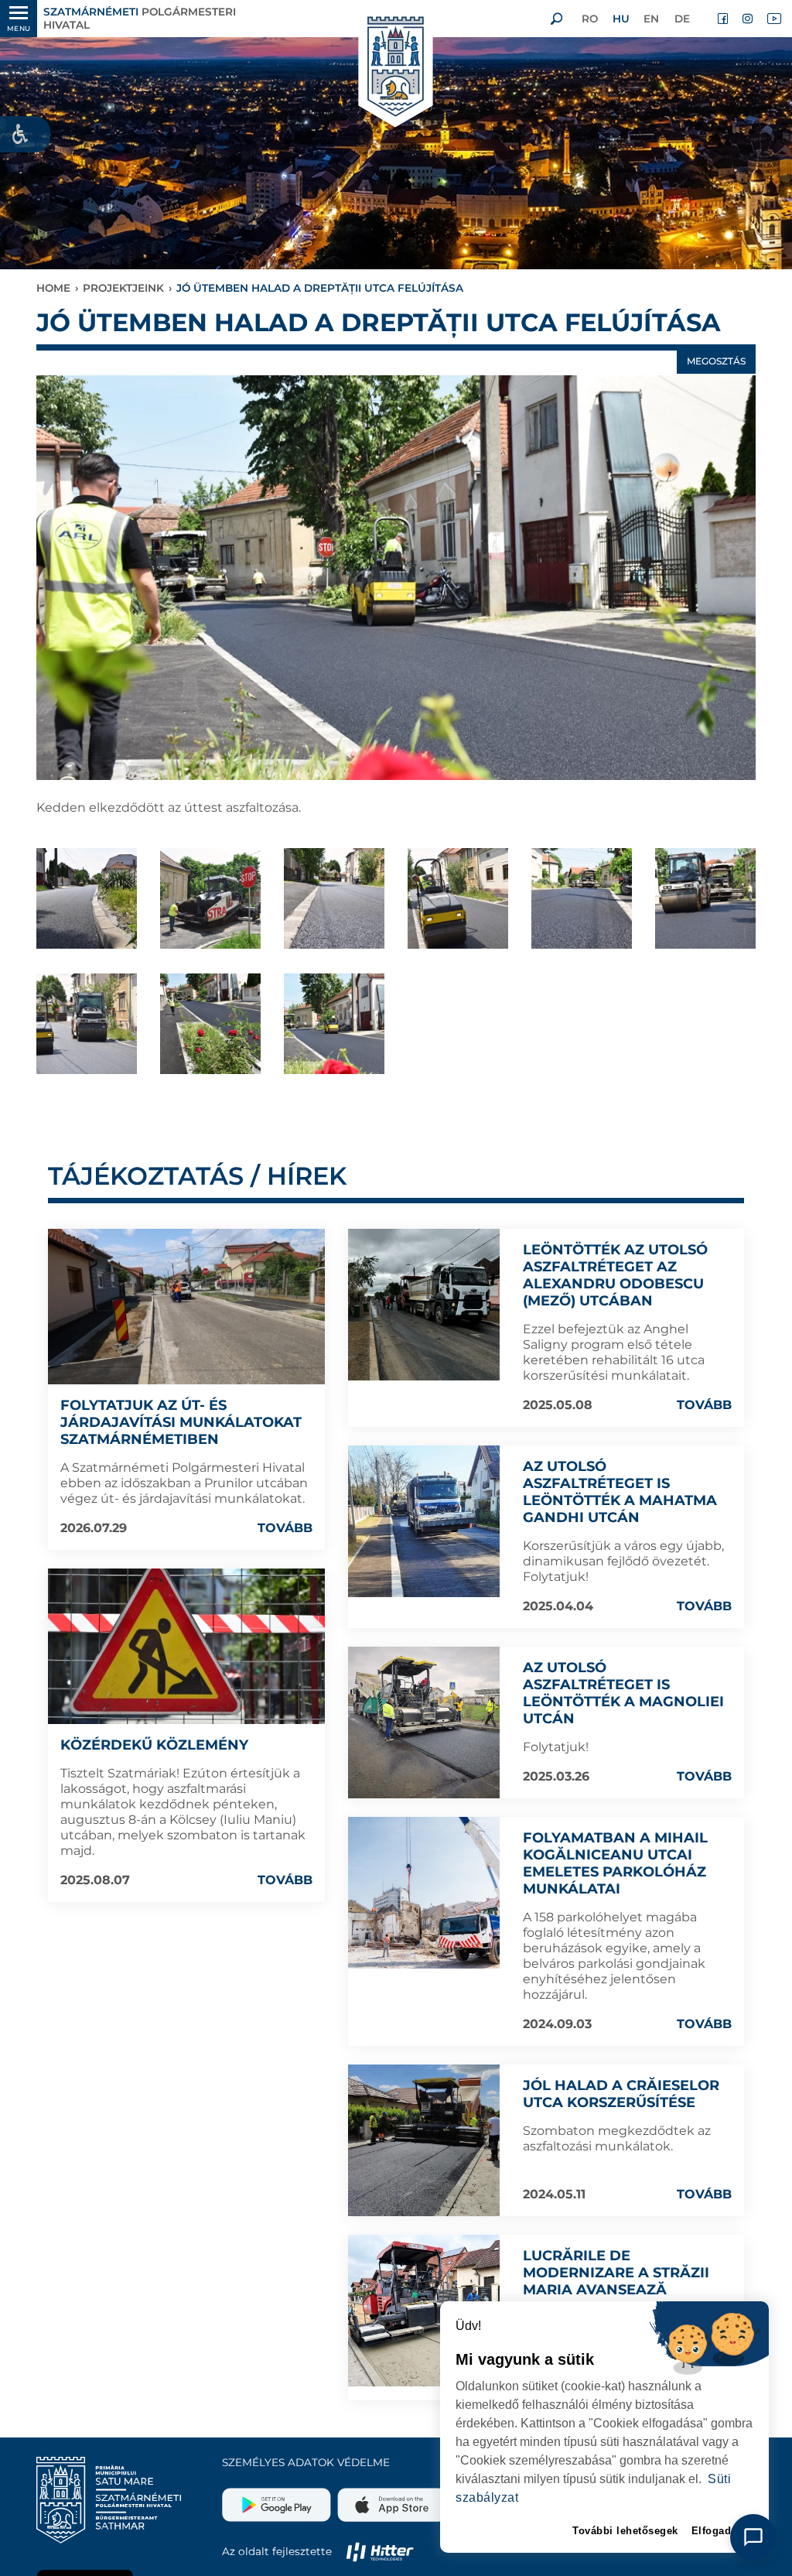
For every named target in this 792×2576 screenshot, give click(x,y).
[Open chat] (753, 2537)
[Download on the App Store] (390, 2499)
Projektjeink (123, 288)
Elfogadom (720, 2531)
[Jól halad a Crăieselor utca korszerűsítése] (424, 2140)
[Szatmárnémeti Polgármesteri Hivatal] (396, 68)
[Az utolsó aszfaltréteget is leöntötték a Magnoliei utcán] (424, 1722)
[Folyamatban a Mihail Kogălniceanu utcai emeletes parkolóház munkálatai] (424, 1893)
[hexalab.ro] (380, 2551)
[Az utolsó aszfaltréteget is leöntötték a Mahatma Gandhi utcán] (424, 1521)
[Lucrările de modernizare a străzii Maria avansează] (424, 2311)
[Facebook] (724, 19)
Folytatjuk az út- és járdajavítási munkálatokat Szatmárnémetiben (181, 1422)
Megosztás (716, 361)
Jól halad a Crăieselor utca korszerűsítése (621, 2094)
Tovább (285, 1528)
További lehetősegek (625, 2531)
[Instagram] (749, 19)
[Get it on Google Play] (278, 2499)
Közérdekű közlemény (154, 1745)
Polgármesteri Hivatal (140, 18)
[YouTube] (773, 19)
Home (53, 288)
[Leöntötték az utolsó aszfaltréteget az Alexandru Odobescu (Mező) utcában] (424, 1305)
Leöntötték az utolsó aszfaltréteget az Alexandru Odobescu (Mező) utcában (615, 1275)
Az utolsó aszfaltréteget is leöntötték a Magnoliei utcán (623, 1693)
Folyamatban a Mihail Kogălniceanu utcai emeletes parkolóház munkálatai (615, 1863)
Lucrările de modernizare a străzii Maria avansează (616, 2273)
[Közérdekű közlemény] (186, 1646)
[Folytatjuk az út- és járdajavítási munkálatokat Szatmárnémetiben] (186, 1307)
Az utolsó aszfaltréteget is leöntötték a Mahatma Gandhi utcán (620, 1492)
